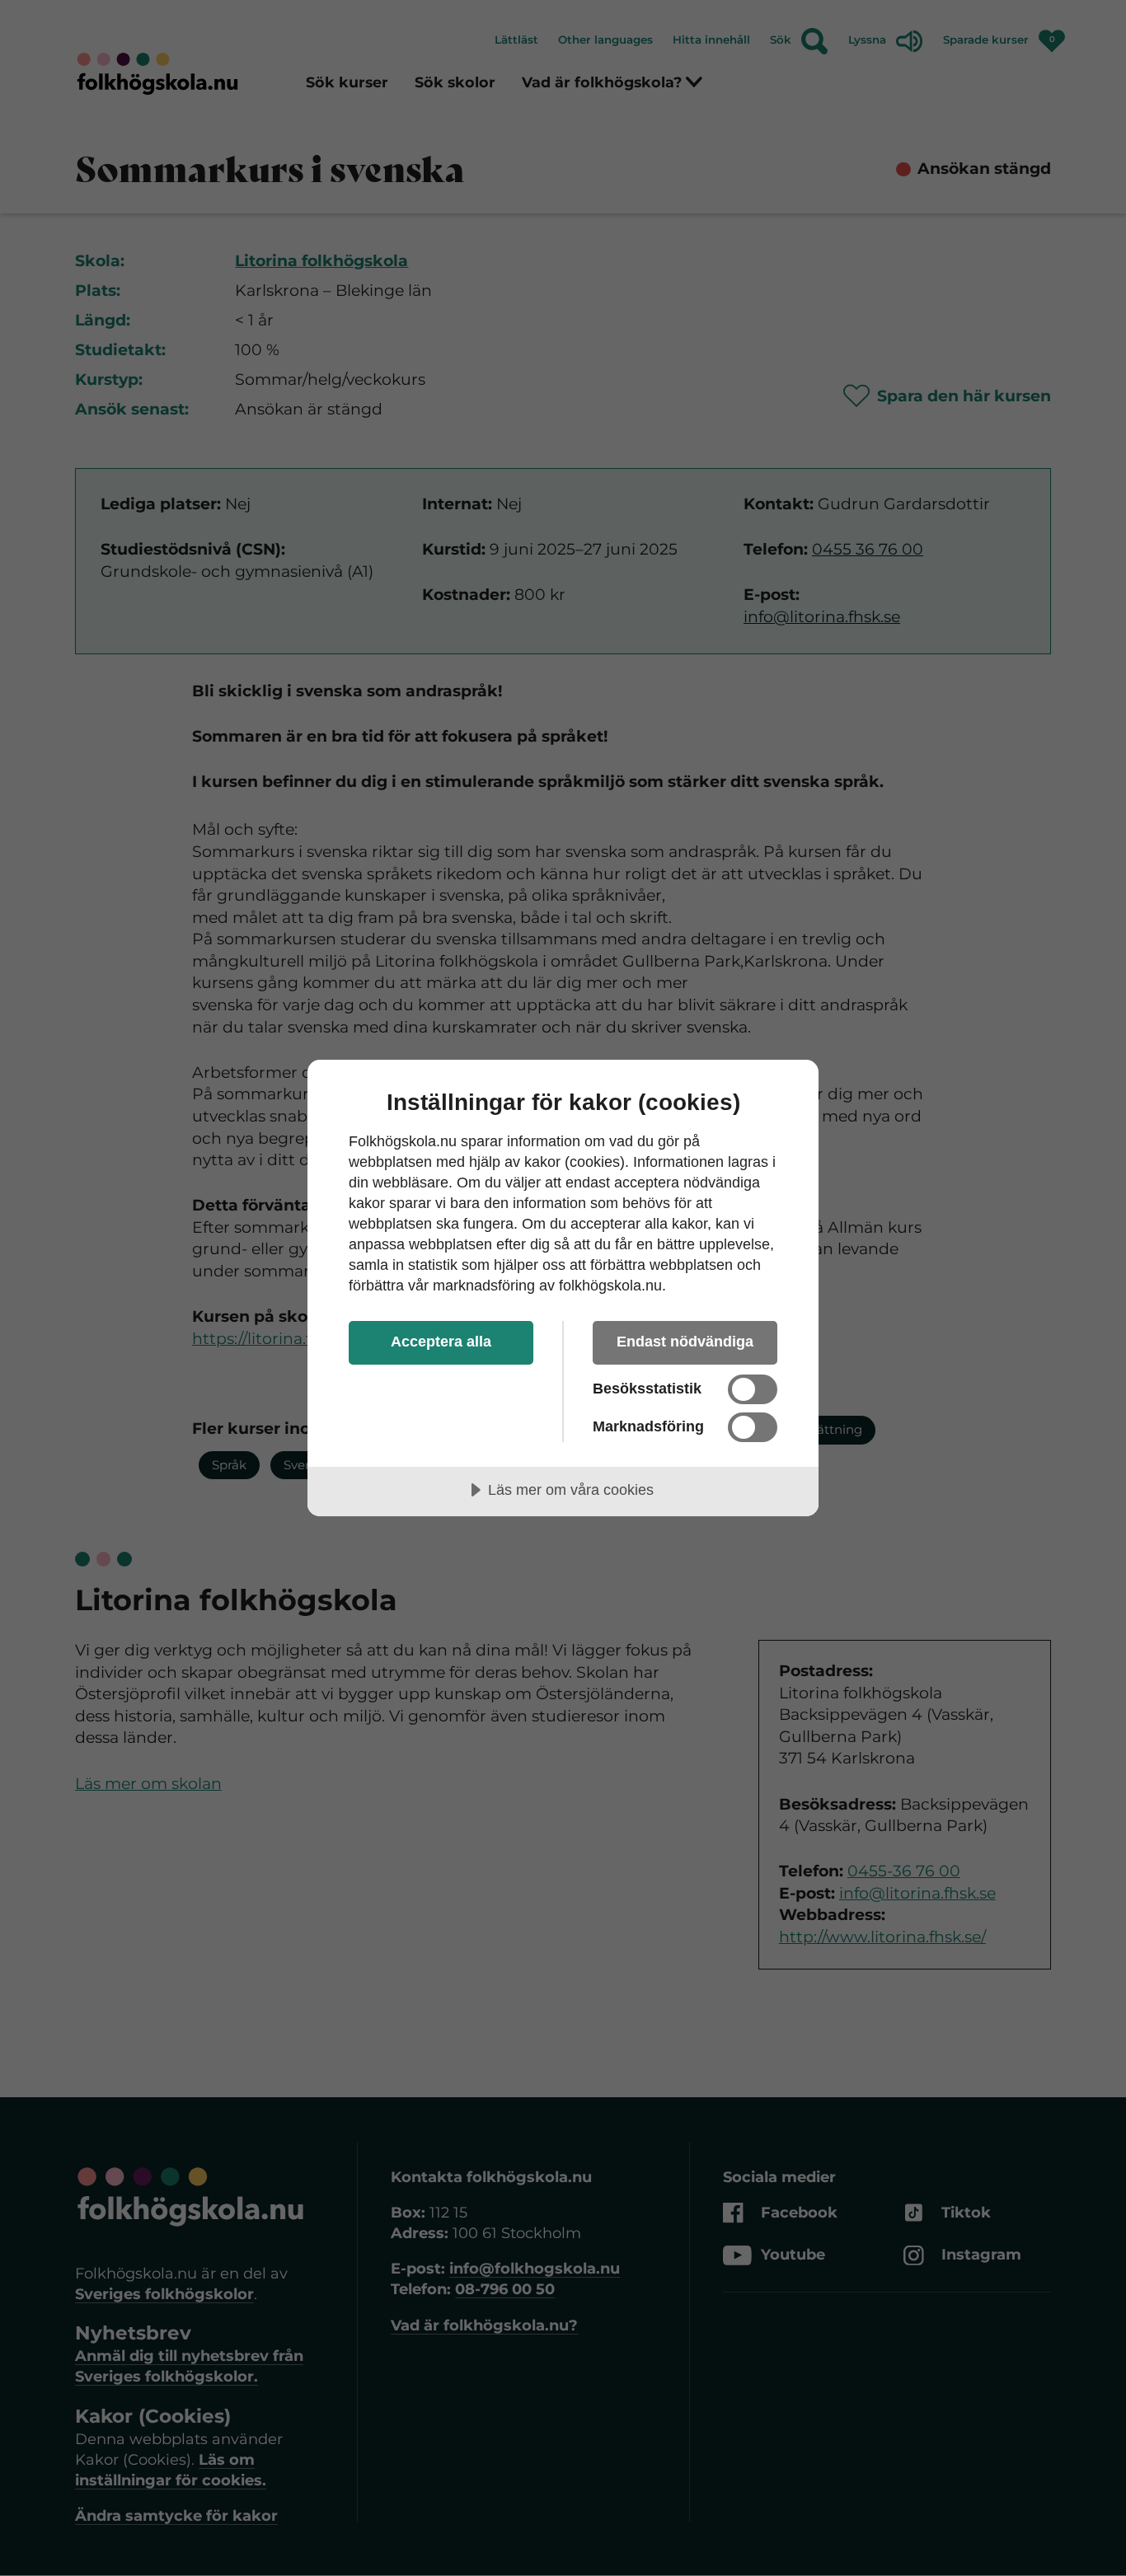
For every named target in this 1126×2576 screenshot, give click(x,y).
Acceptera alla (441, 1342)
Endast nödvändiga (685, 1342)
